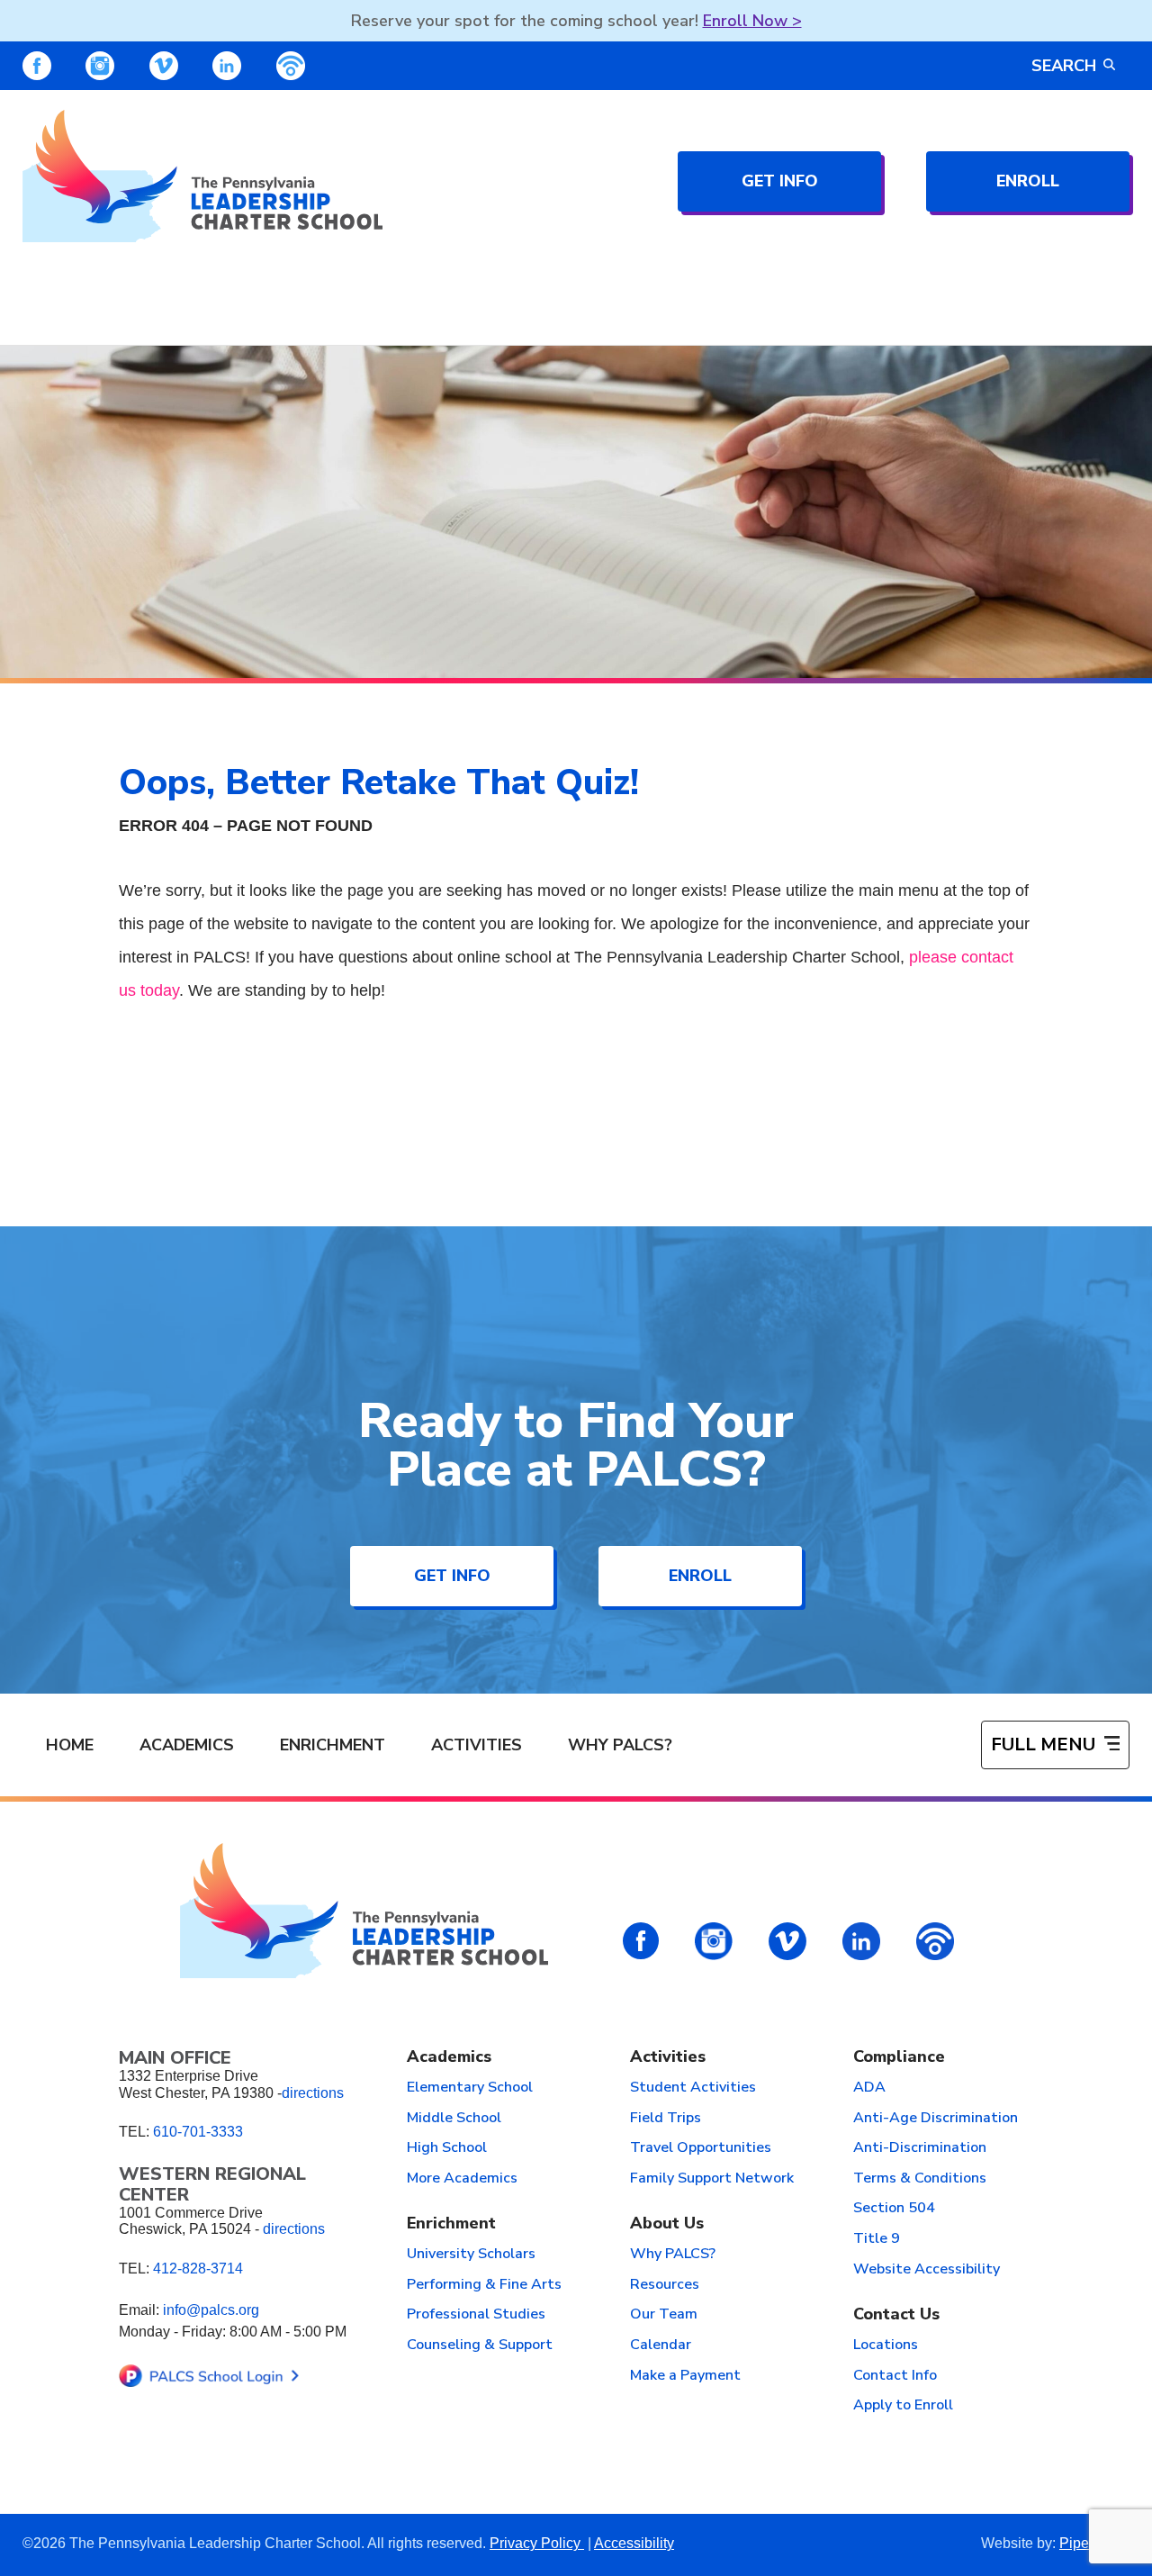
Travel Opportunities (701, 2148)
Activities (477, 1745)
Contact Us (896, 2315)
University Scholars (471, 2255)
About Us (667, 2224)
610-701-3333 (198, 2132)
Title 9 (877, 2239)
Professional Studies (476, 2315)
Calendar (661, 2346)
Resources (665, 2285)
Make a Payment (685, 2376)
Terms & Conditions (920, 2179)
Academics (187, 1745)
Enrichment (333, 1745)
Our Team (664, 2315)
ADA (869, 2088)
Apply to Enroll (903, 2406)
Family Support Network (712, 2179)
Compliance (899, 2057)
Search (1064, 66)
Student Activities (693, 2088)
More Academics (462, 2179)
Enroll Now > (752, 21)
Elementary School (470, 2088)
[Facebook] (37, 66)
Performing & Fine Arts (484, 2285)
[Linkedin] (227, 66)
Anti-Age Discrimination (936, 2119)
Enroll (1028, 181)
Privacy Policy (537, 2543)
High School (447, 2148)
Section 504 (894, 2209)
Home (70, 1745)
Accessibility (634, 2543)
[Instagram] (100, 66)
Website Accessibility (927, 2270)
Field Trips (666, 2119)
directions (313, 2093)
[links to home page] (202, 176)
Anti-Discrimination (920, 2148)
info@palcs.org (211, 2310)
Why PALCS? (620, 1745)
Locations (886, 2346)
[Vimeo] (164, 66)
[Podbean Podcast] (291, 66)
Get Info (780, 181)
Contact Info (895, 2376)
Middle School (454, 2119)
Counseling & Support (480, 2346)
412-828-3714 (198, 2269)
